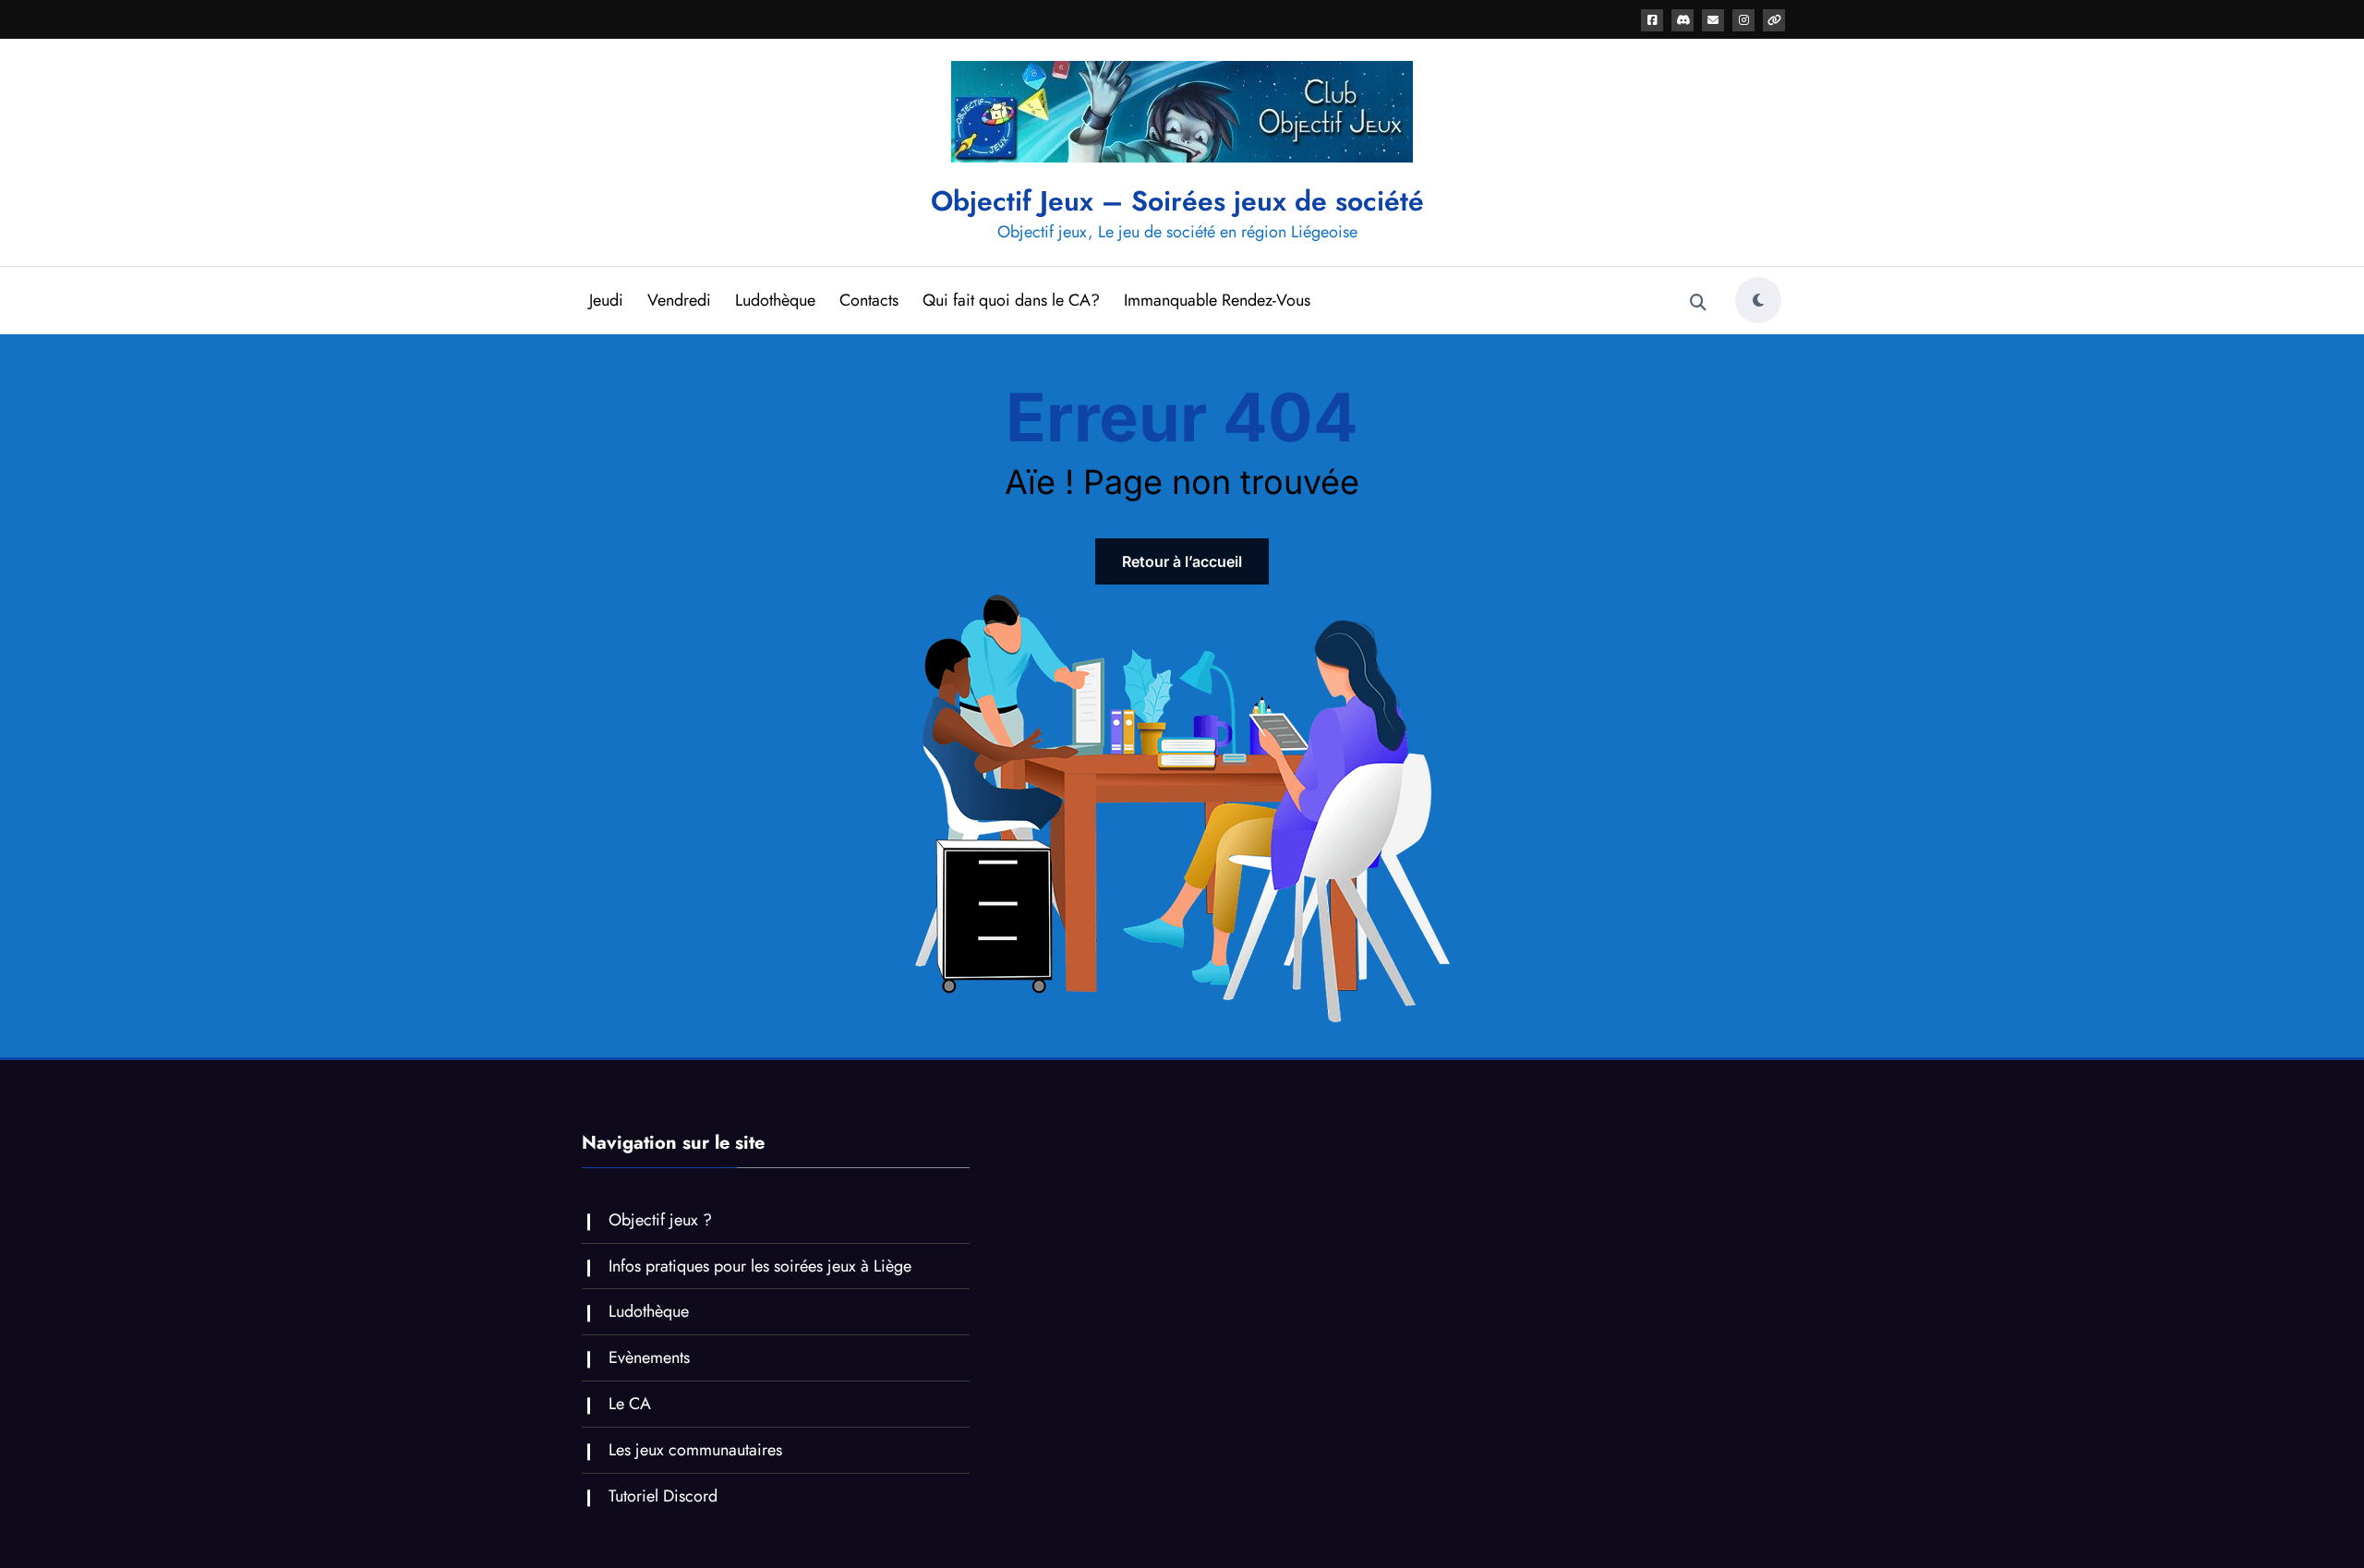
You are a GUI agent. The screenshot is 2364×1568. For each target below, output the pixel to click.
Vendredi (679, 300)
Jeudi (606, 300)
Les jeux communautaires (695, 1450)
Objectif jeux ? (660, 1220)
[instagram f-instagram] (1743, 20)
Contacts (869, 300)
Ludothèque (775, 300)
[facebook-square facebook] (1652, 20)
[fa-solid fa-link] (1774, 20)
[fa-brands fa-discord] (1683, 20)
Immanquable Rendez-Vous (1217, 300)
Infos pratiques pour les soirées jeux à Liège (760, 1266)
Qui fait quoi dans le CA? (1011, 300)
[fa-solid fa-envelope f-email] (1713, 20)
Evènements (649, 1357)
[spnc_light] (1758, 300)
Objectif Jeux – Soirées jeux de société (1177, 201)
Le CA (630, 1404)
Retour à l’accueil (1182, 561)
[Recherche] (1698, 303)
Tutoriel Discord (663, 1496)
